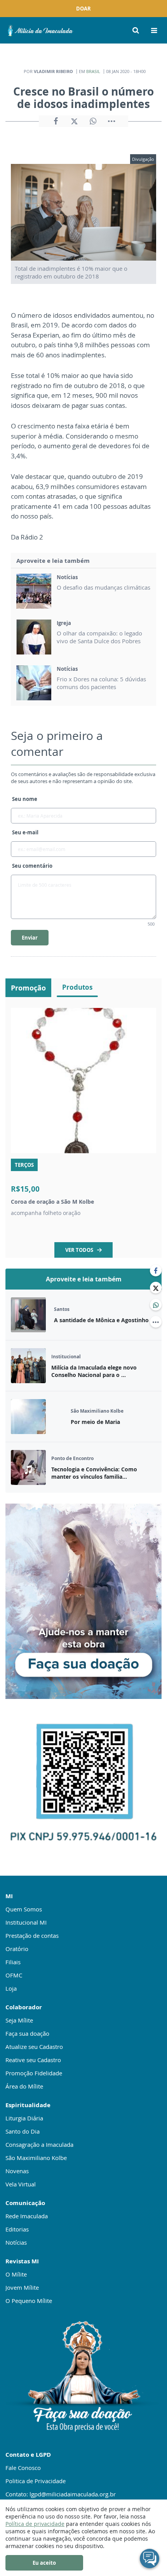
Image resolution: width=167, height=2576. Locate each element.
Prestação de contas (32, 1935)
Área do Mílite (24, 2086)
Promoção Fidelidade (34, 2073)
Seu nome (25, 799)
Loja (11, 1988)
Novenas (17, 2171)
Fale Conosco (23, 2468)
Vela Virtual (21, 2184)
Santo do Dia (23, 2131)
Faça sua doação (27, 2033)
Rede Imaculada (27, 2216)
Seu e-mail (25, 832)
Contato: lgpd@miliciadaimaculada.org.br (61, 2494)
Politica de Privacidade (36, 2481)
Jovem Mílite (22, 2287)
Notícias (16, 2242)
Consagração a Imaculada (39, 2144)
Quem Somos (24, 1909)
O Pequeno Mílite (29, 2301)
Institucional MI (26, 1922)
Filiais (13, 1962)
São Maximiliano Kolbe (36, 2158)
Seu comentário (32, 866)
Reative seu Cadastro (33, 2060)
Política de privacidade (35, 2524)
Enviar (30, 938)
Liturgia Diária (24, 2118)
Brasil (93, 71)
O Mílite (16, 2274)
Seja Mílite (19, 2020)
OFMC (14, 1975)
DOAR (83, 9)
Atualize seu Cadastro (34, 2047)
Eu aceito (44, 2563)
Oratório (17, 1949)
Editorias (17, 2229)
